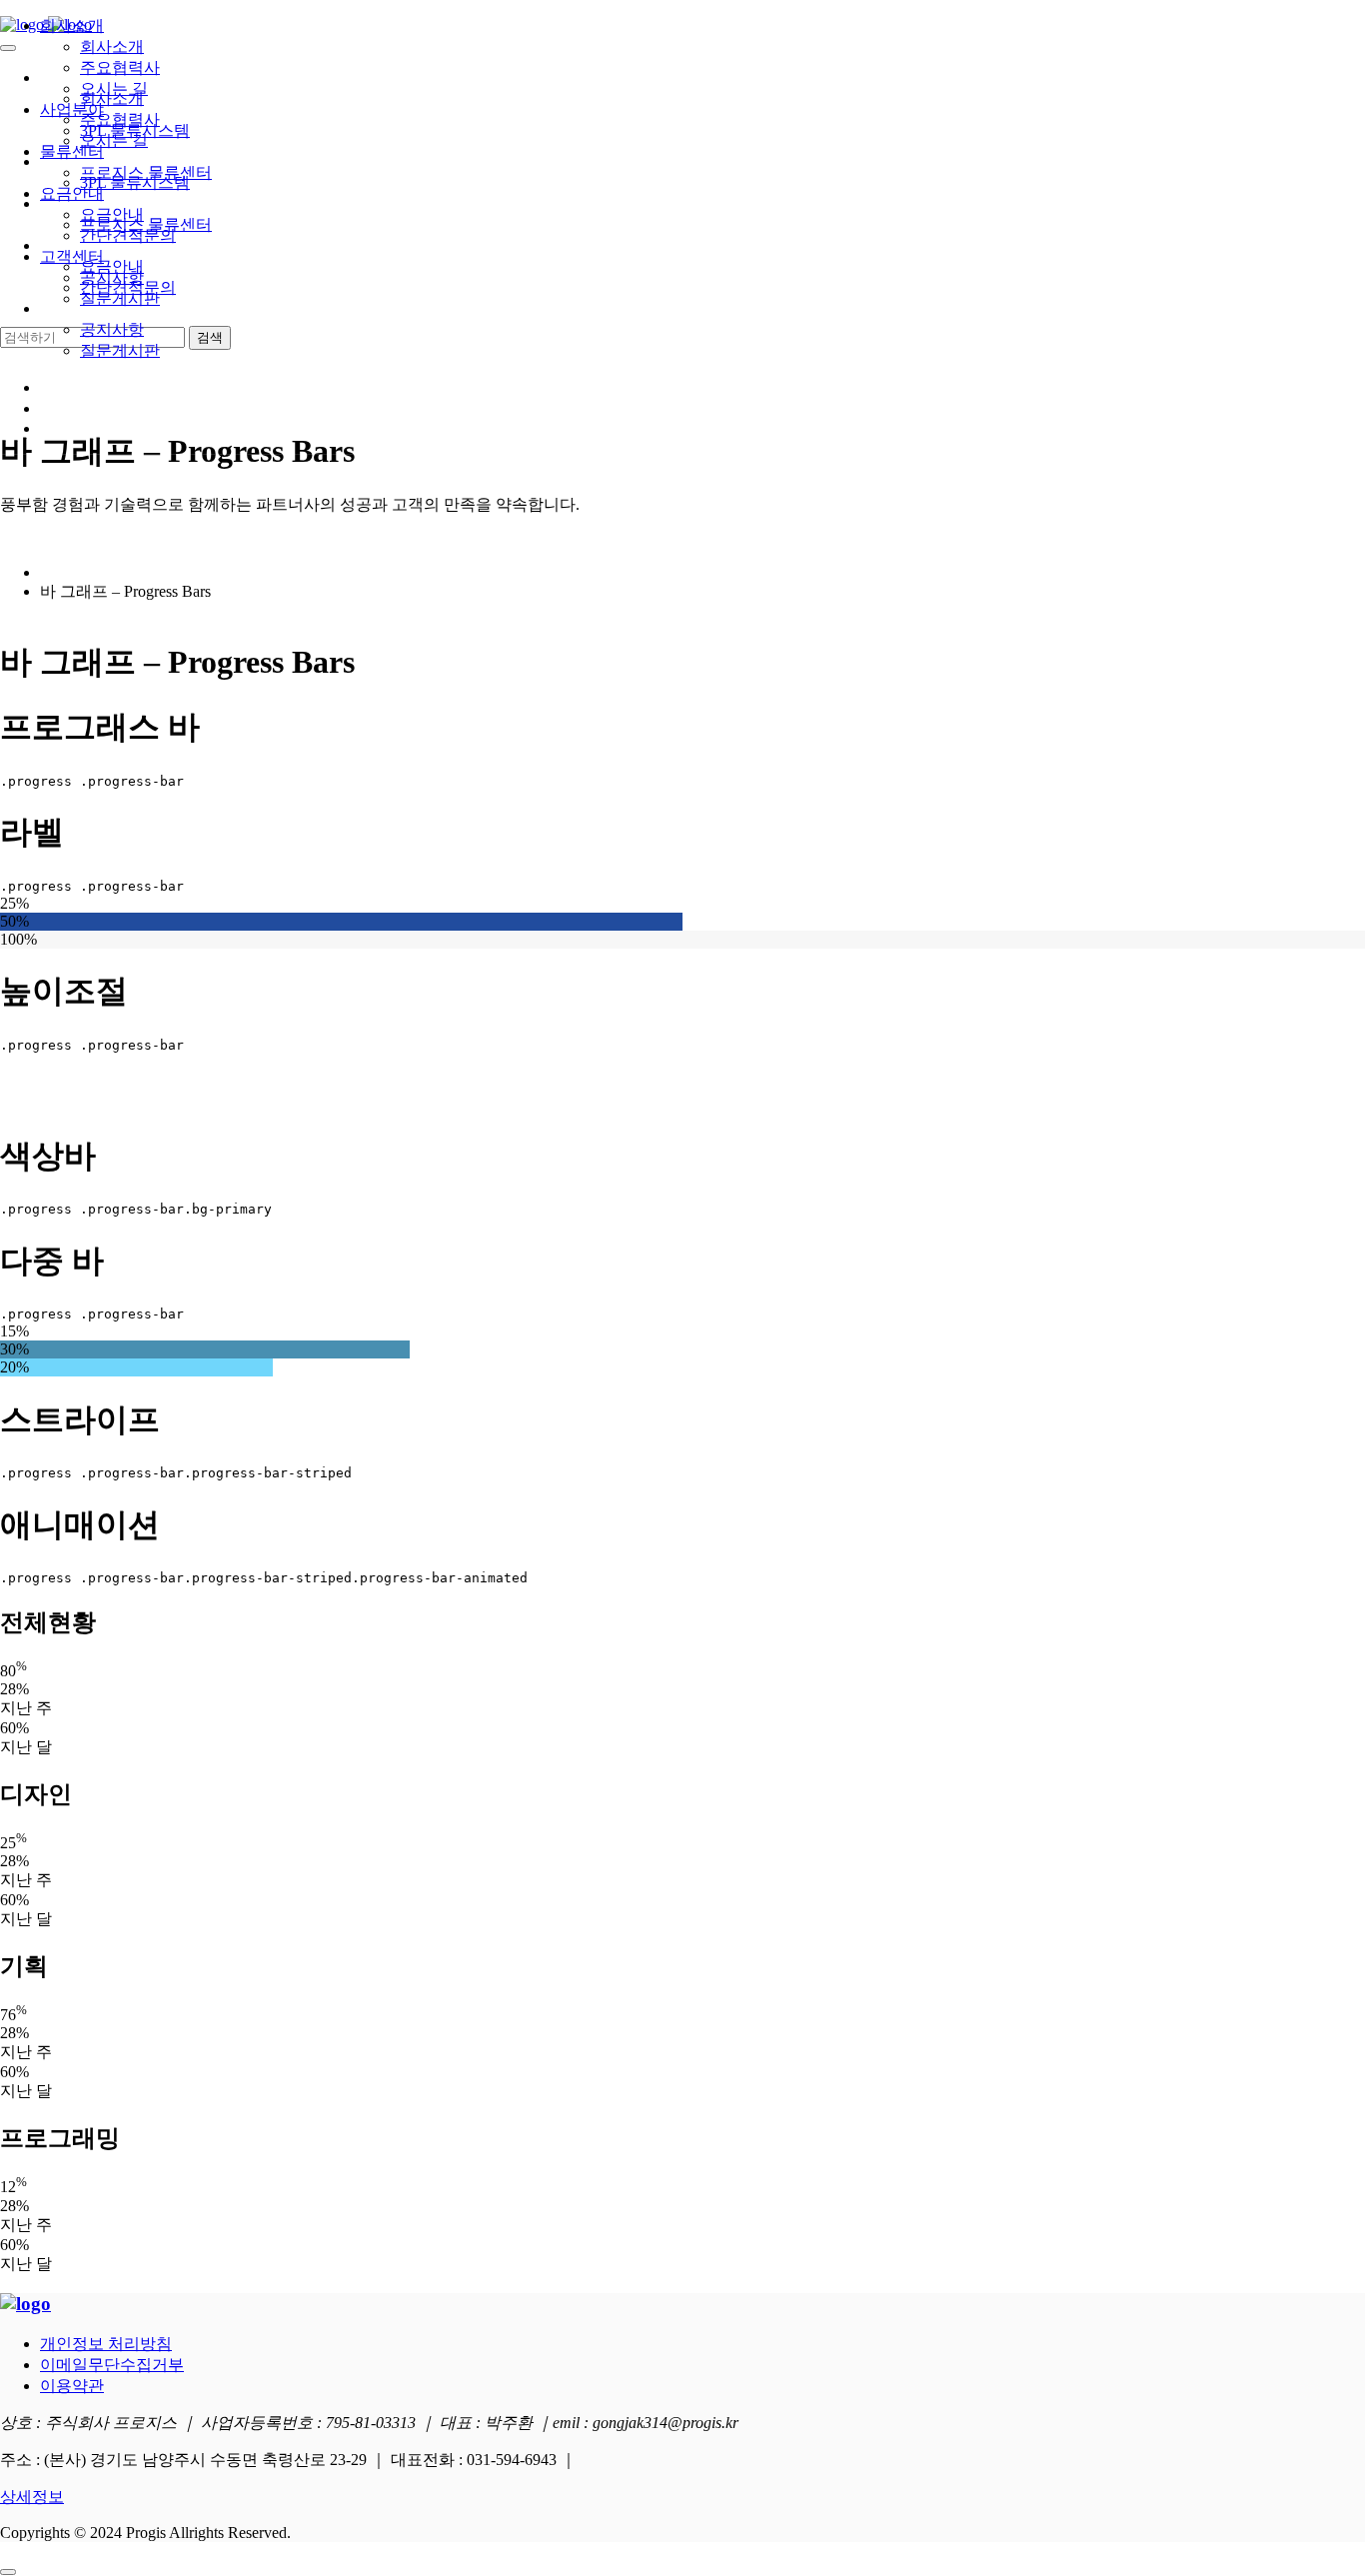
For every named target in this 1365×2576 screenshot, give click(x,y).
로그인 (64, 387)
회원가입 (72, 408)
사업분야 (72, 109)
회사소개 (72, 25)
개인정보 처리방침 (106, 2344)
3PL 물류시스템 (135, 130)
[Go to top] (8, 2572)
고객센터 (72, 256)
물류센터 (72, 151)
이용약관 (72, 2386)
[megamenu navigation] (49, 428)
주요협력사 (120, 67)
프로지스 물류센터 (146, 172)
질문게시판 (120, 350)
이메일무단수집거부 (112, 2365)
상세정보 (32, 2497)
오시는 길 (114, 88)
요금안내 (72, 193)
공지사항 (112, 329)
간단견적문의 (128, 235)
